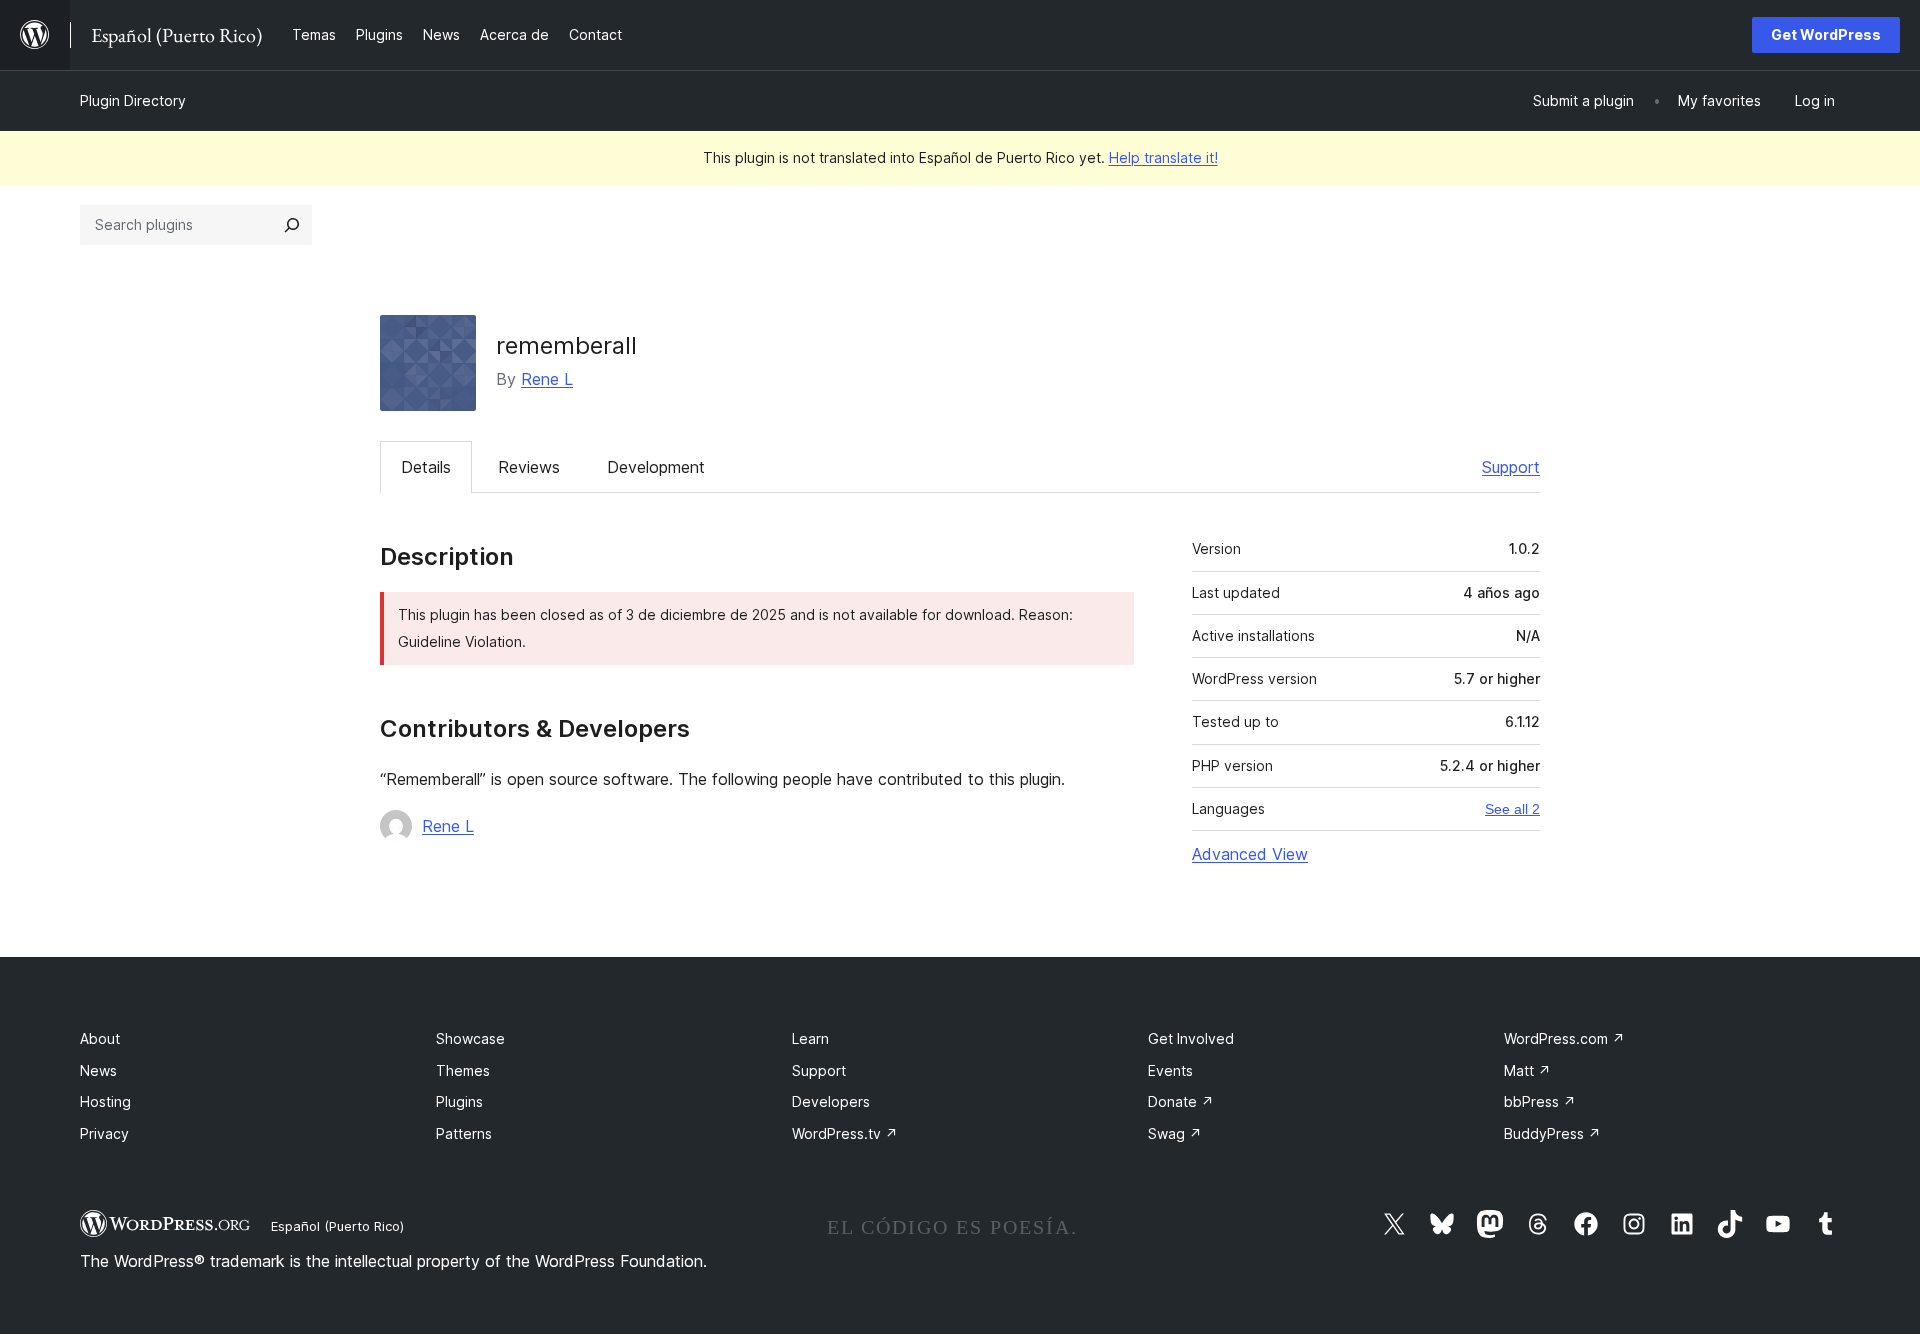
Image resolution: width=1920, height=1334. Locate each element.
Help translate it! (1163, 157)
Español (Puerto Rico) (337, 1226)
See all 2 (1512, 809)
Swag (1175, 1133)
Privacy (104, 1133)
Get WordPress (1826, 34)
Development (656, 467)
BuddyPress (1552, 1133)
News (98, 1070)
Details (426, 467)
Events (1170, 1070)
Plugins (459, 1101)
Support (1511, 467)
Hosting (105, 1101)
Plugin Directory (133, 100)
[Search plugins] (292, 225)
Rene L (547, 379)
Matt (1527, 1070)
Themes (463, 1070)
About (100, 1038)
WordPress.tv (845, 1133)
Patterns (464, 1133)
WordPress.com (1564, 1038)
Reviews (529, 467)
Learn (810, 1038)
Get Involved (1191, 1038)
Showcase (470, 1038)
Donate (1181, 1101)
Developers (831, 1101)
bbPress (1540, 1101)
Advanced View (1250, 854)
